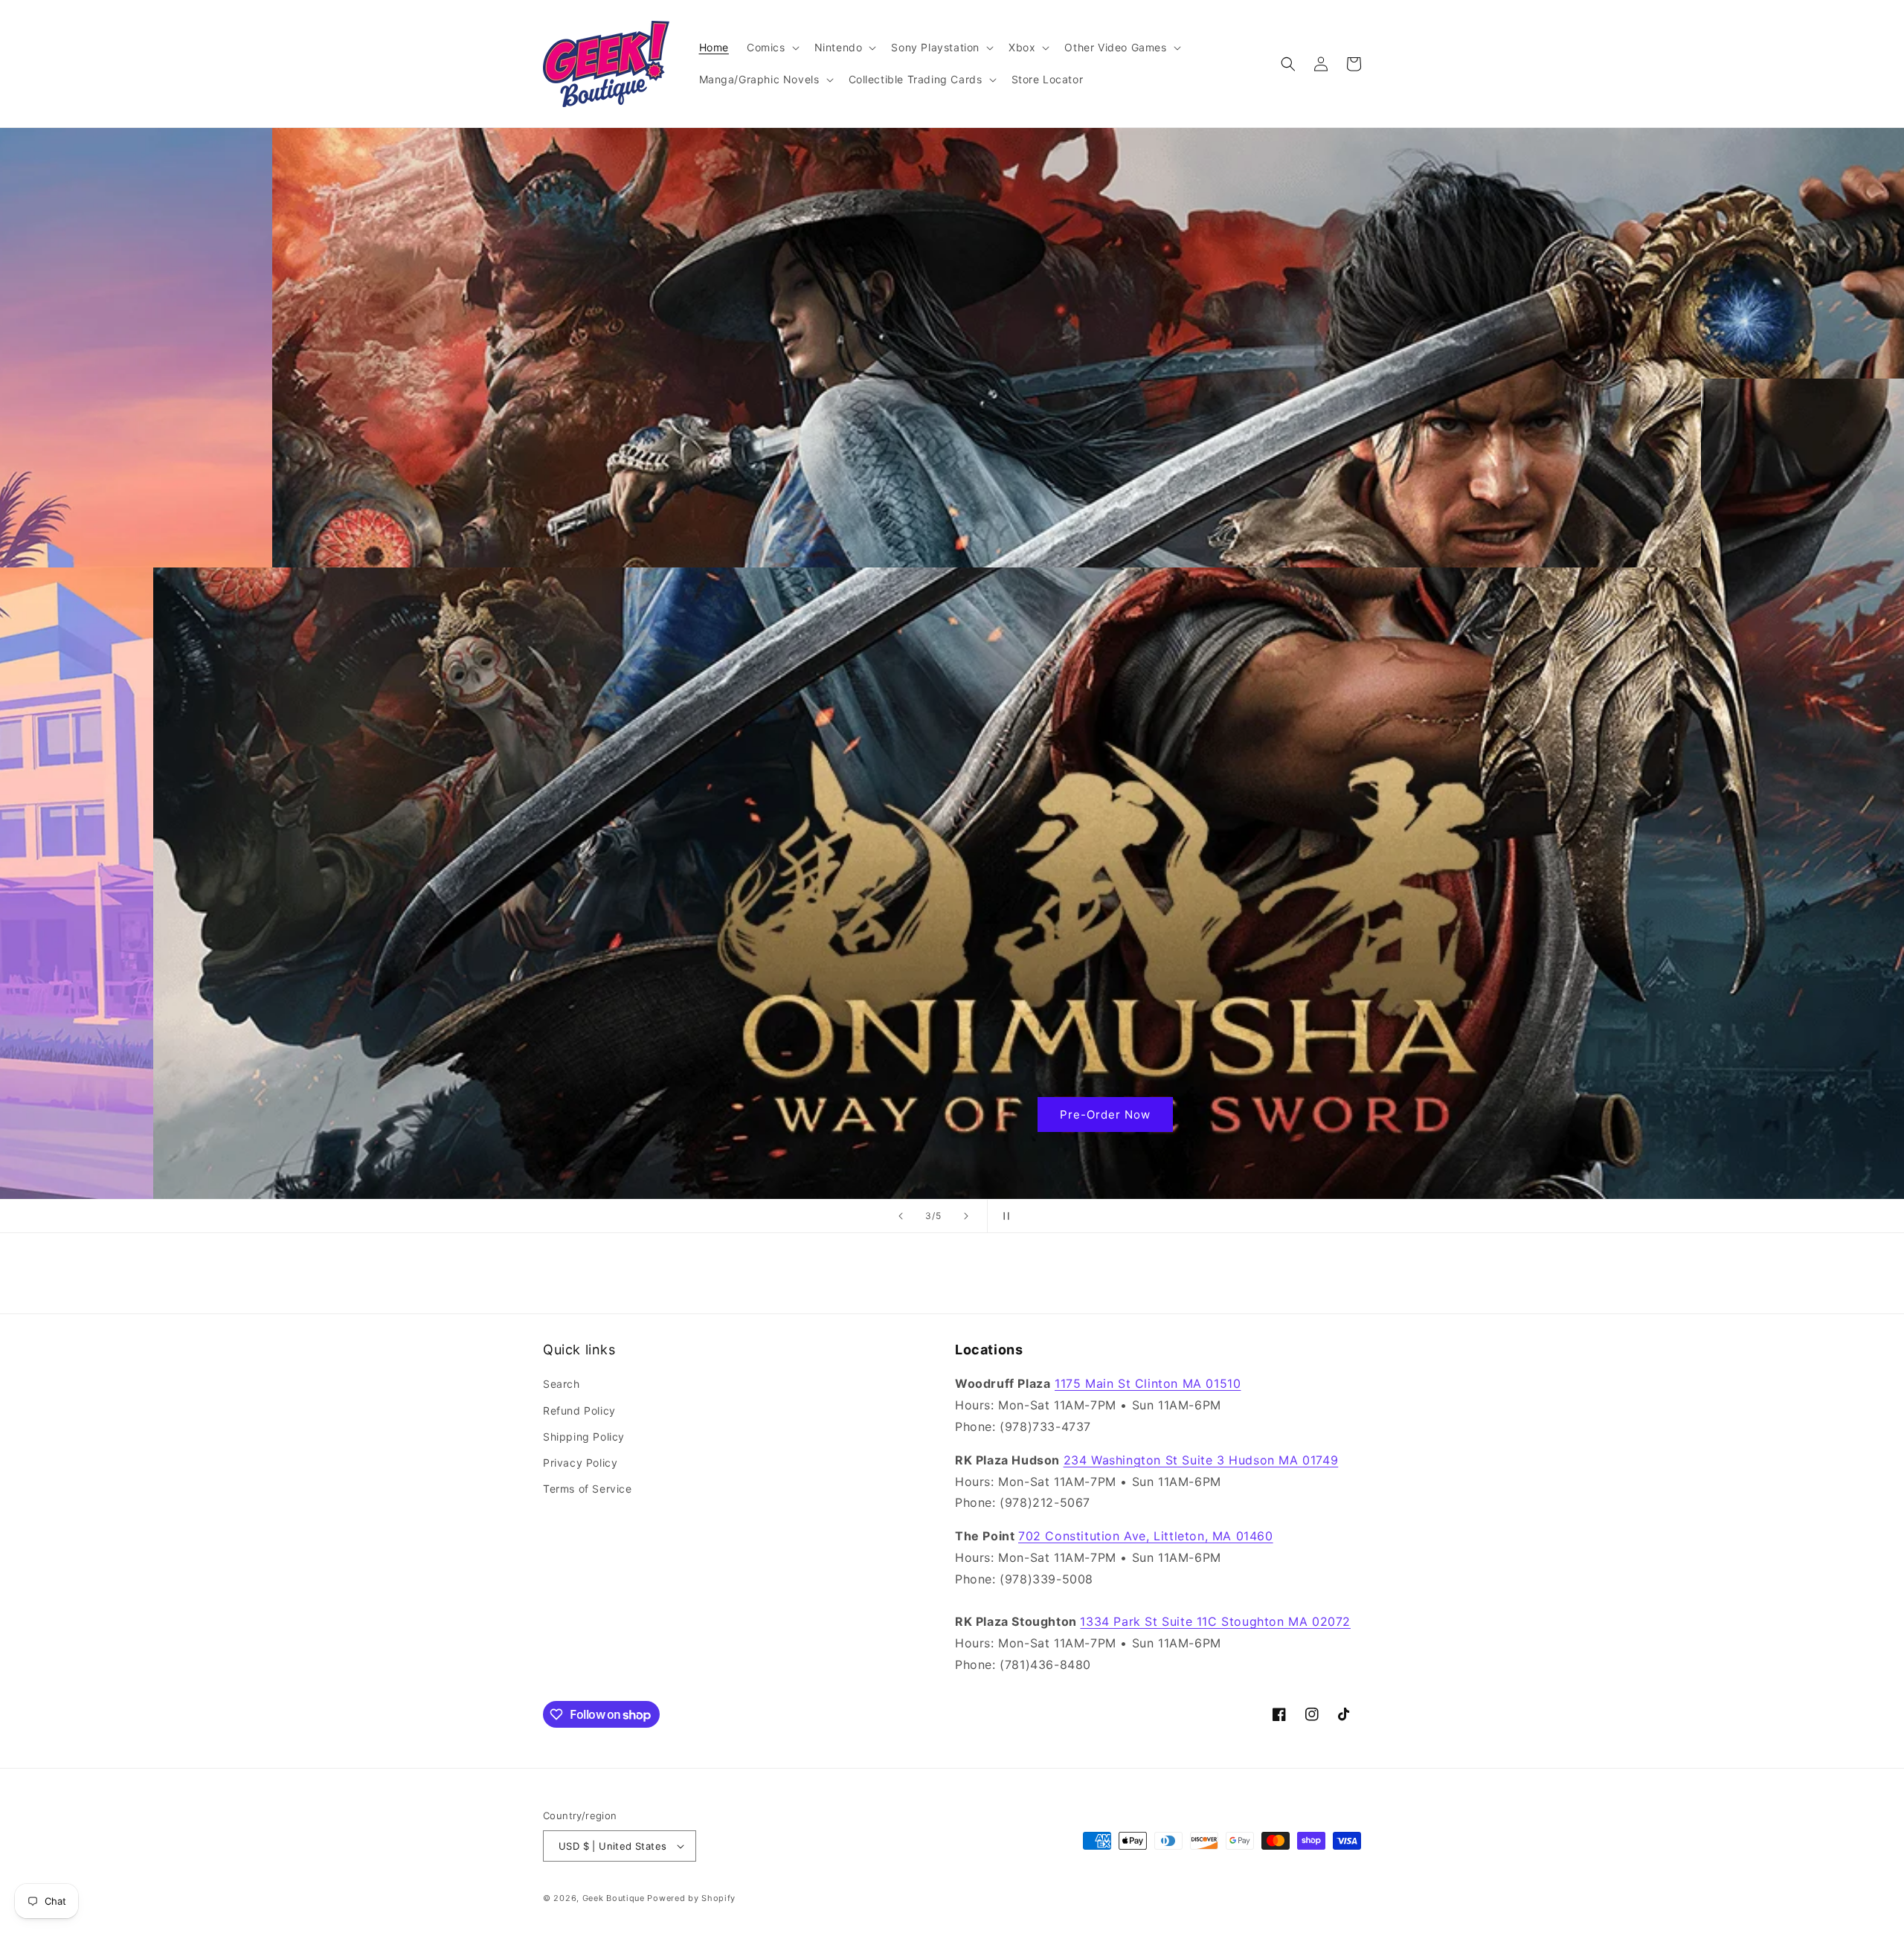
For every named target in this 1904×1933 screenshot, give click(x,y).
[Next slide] (966, 1216)
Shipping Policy (584, 1437)
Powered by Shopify (691, 1898)
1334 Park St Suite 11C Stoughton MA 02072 (1215, 1621)
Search (562, 1384)
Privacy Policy (580, 1463)
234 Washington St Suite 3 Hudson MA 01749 (1201, 1460)
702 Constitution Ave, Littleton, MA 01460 (1146, 1536)
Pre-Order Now (952, 1115)
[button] (772, 48)
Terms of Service (588, 1489)
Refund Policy (579, 1411)
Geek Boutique (614, 1898)
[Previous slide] (901, 1216)
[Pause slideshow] (1003, 1216)
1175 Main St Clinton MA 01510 (1148, 1383)
